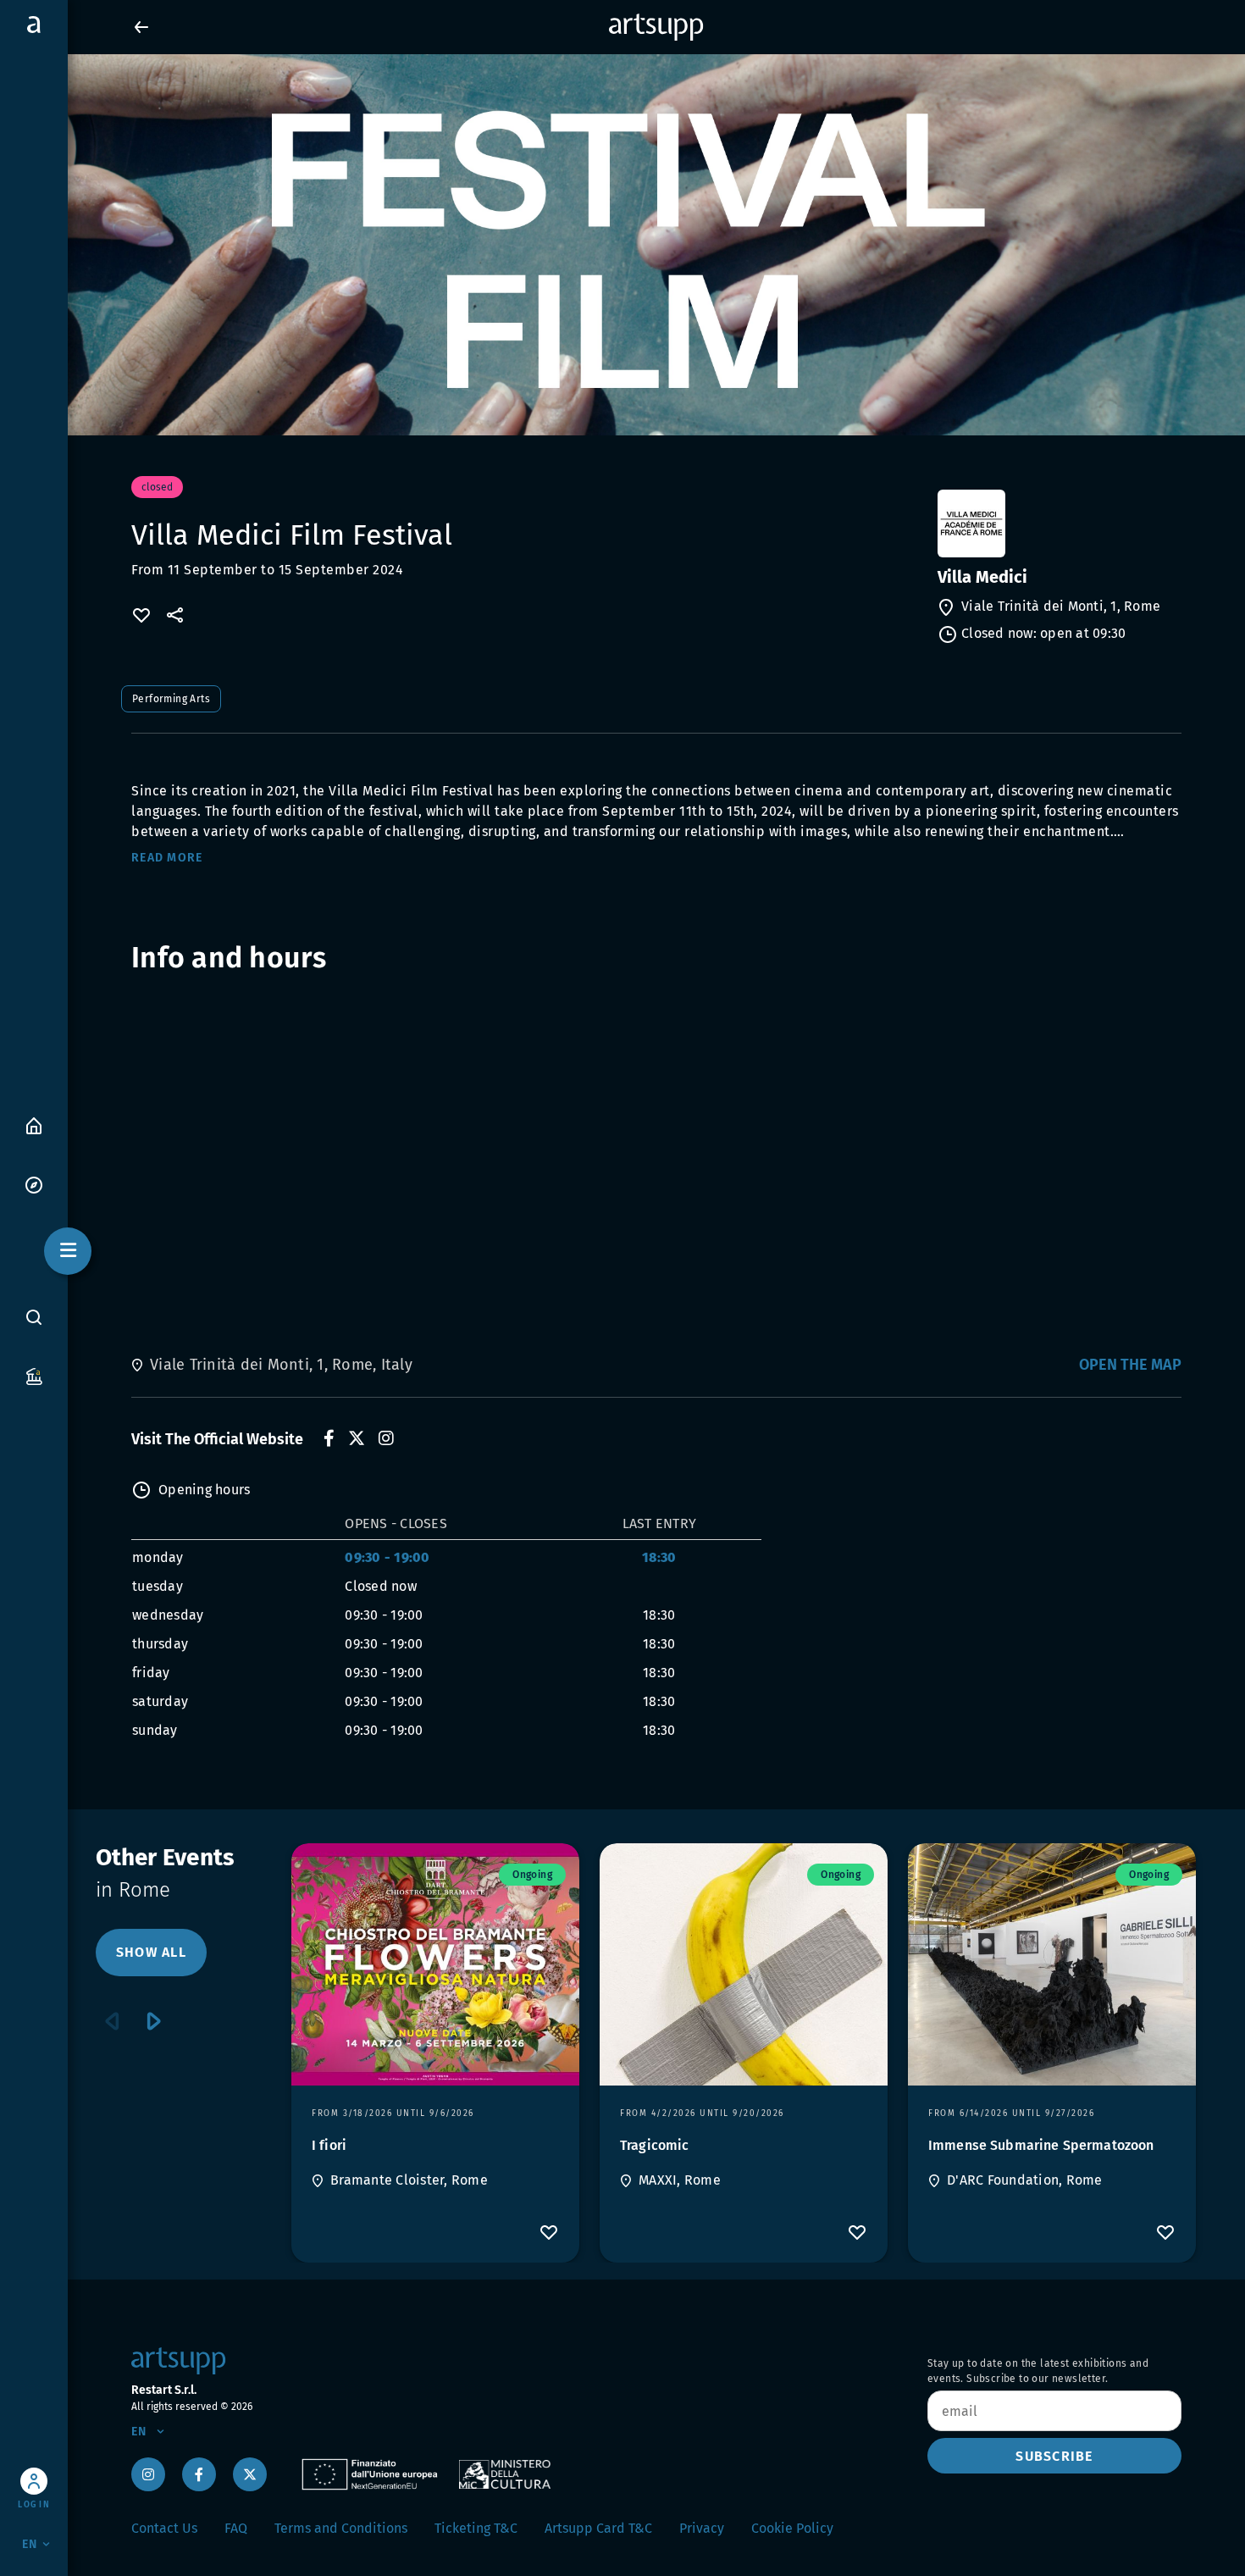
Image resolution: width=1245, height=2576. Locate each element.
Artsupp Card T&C (598, 2528)
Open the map (1130, 1365)
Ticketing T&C (476, 2528)
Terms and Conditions (341, 2528)
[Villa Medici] (1058, 524)
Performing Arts (171, 699)
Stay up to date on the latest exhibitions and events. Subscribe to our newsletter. (1038, 2371)
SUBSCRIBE (1054, 2456)
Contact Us (164, 2528)
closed (157, 487)
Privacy (702, 2528)
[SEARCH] (34, 1317)
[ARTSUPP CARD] (34, 1375)
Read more (167, 858)
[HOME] (34, 1125)
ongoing (532, 1875)
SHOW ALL (151, 1952)
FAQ (236, 2528)
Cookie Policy (792, 2528)
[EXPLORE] (34, 1184)
